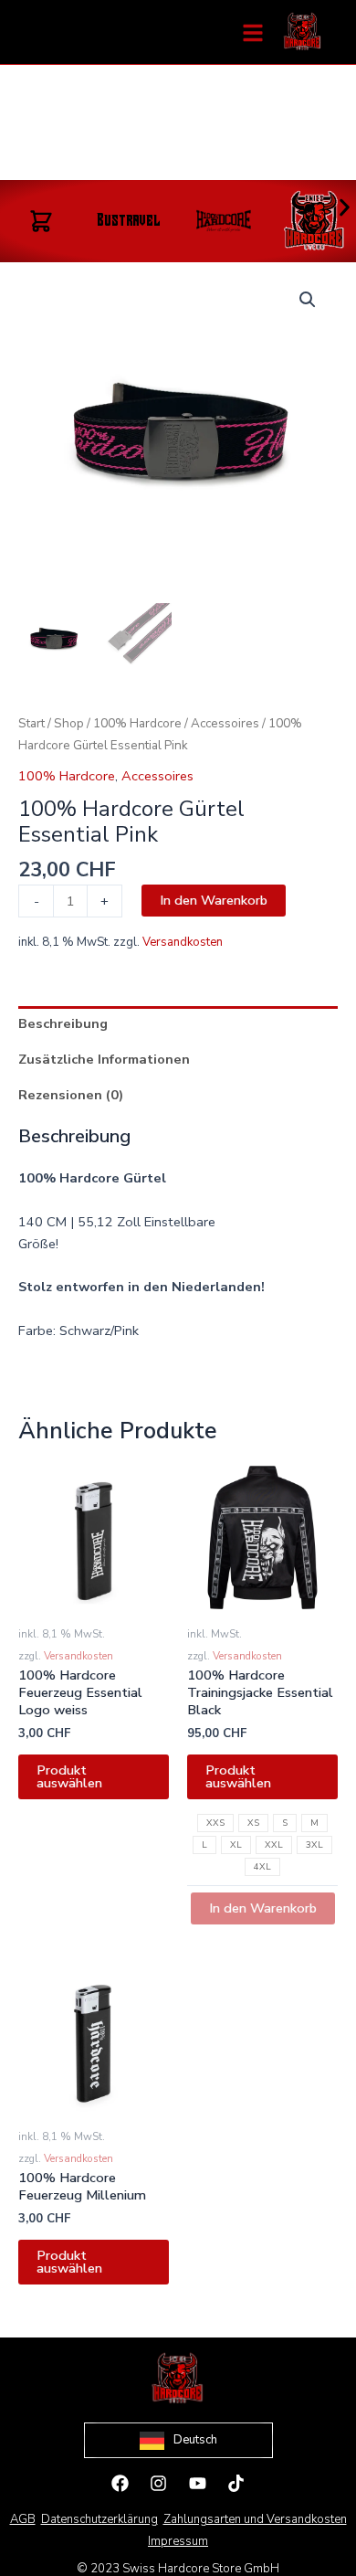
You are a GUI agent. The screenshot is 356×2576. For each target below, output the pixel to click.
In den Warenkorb (214, 900)
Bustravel (129, 222)
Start (31, 723)
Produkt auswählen (69, 1777)
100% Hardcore (137, 723)
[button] (345, 208)
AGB (23, 2519)
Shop (69, 723)
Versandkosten (183, 942)
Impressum (178, 2541)
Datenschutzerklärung (99, 2519)
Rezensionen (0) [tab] (71, 1095)
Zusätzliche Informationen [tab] (104, 1059)
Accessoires (225, 723)
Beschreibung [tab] (63, 1023)
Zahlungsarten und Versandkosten (255, 2519)
